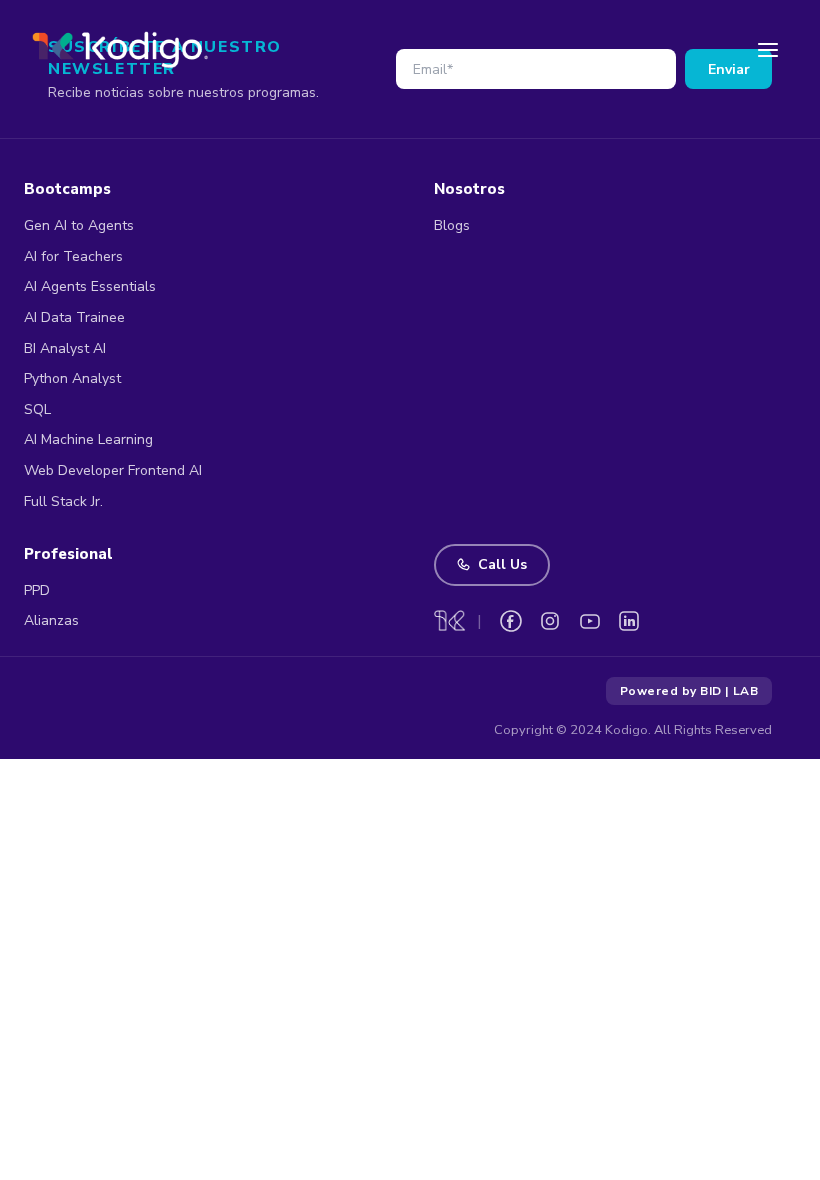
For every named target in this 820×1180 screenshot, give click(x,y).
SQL (37, 409)
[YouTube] (590, 621)
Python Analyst (72, 378)
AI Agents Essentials (90, 286)
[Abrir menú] (768, 50)
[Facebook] (511, 621)
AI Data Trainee (74, 317)
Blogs (452, 225)
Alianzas (51, 620)
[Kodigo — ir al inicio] (120, 49)
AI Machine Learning (88, 439)
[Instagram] (550, 621)
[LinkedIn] (629, 621)
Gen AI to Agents (79, 225)
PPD (37, 590)
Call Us (502, 564)
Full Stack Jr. (63, 501)
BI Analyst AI (65, 348)
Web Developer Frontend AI (113, 470)
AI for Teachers (73, 256)
